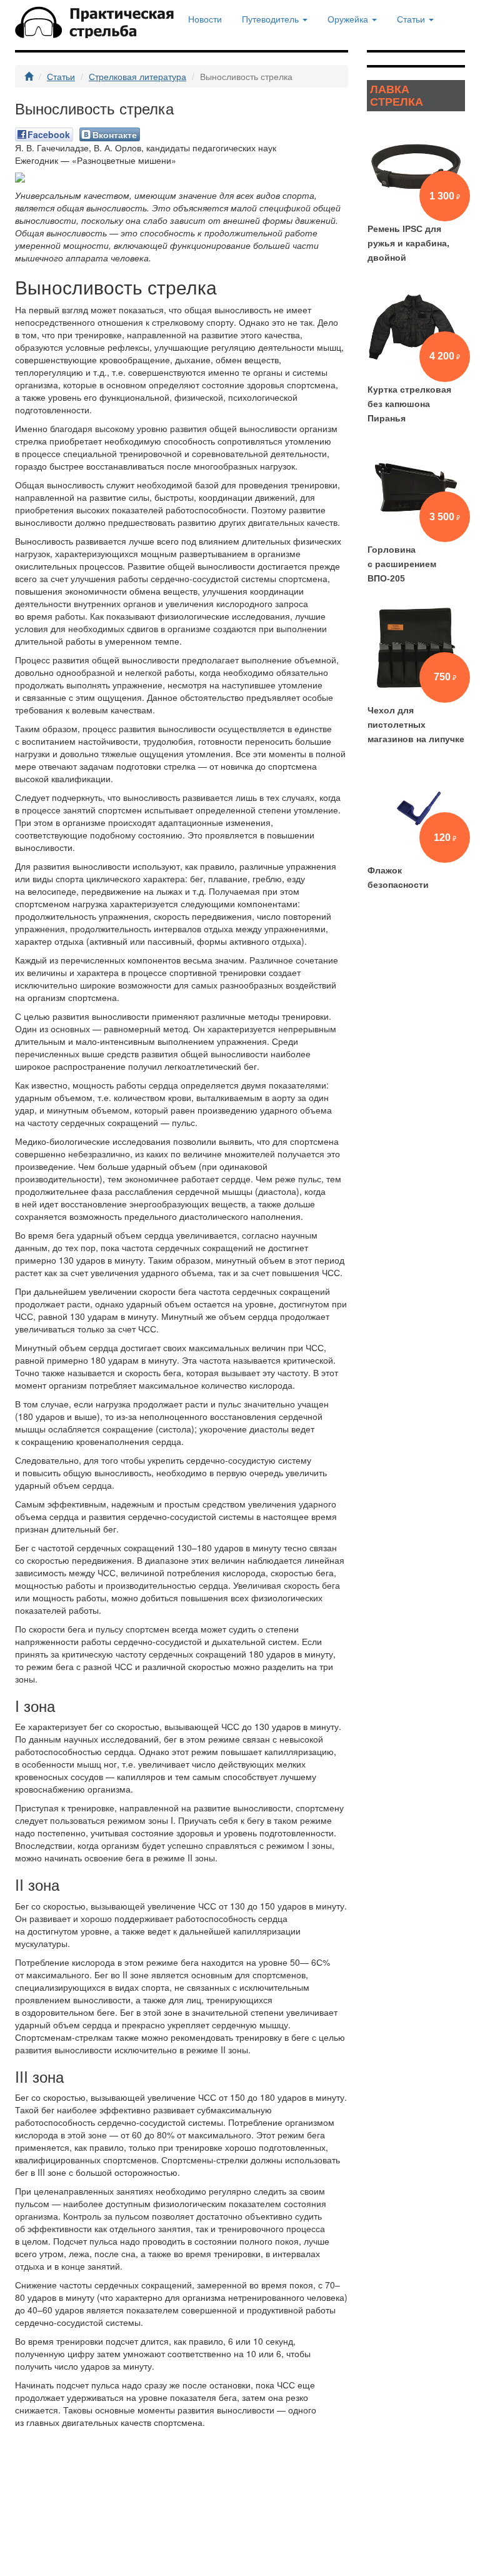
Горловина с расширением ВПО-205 (402, 564)
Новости (205, 19)
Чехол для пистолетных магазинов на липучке (416, 725)
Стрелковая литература (137, 76)
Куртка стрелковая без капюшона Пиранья (409, 404)
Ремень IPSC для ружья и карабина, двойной (408, 243)
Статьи (61, 76)
